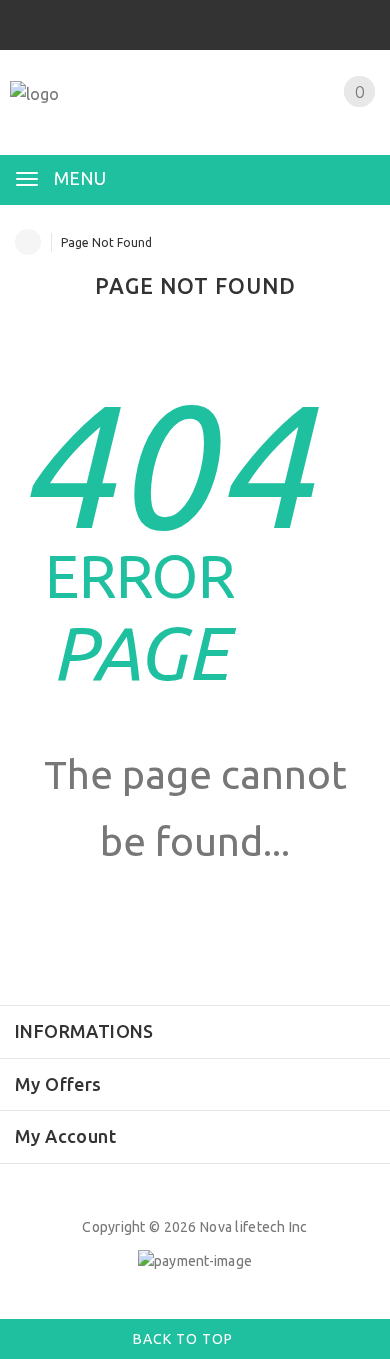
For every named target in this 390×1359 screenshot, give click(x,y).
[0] (335, 117)
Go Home (195, 916)
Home (28, 242)
